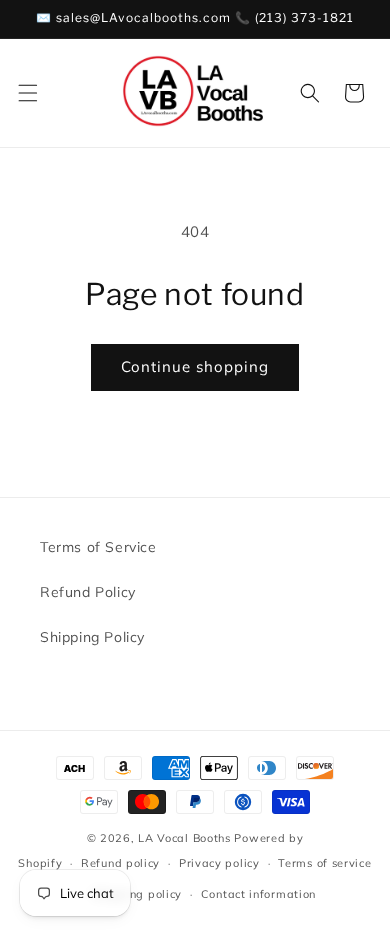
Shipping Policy (92, 637)
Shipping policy (138, 894)
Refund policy (120, 863)
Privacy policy (219, 863)
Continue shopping (195, 366)
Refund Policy (88, 592)
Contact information (258, 894)
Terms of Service (98, 547)
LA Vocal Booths (184, 838)
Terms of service (324, 863)
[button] (28, 93)
